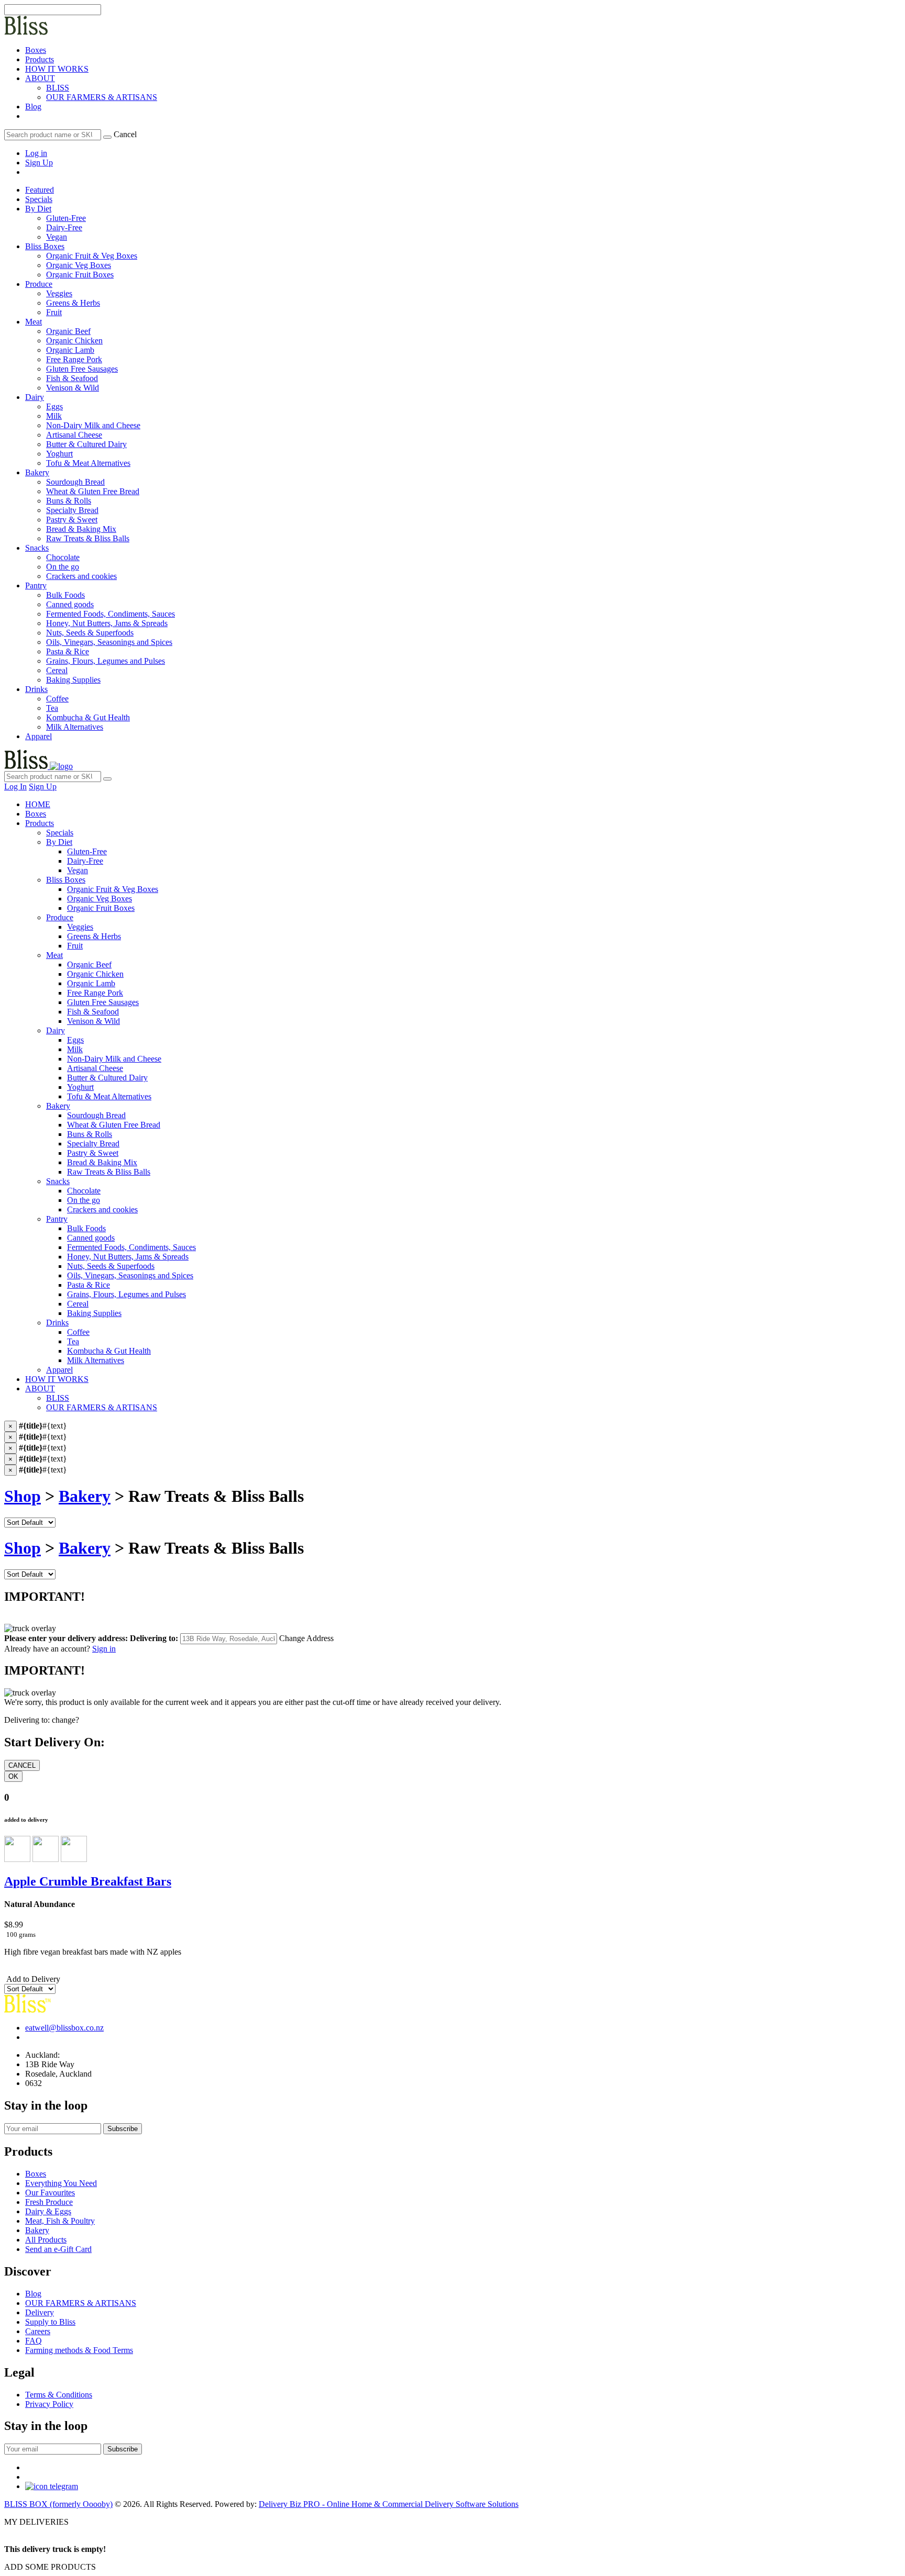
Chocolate (84, 1191)
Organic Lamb (91, 983)
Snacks (37, 548)
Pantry (36, 586)
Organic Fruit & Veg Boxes (113, 889)
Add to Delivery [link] (32, 1979)
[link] (26, 116)
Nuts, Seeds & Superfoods (111, 1266)
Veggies (80, 927)
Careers (38, 2331)
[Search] (107, 137)
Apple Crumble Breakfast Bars (88, 1881)
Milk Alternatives (96, 1360)
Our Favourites (50, 2193)
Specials (39, 199)
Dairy (35, 397)
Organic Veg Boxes (100, 899)
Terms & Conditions (59, 2395)
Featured (40, 190)
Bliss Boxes (45, 246)
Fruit (75, 946)
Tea (73, 1341)
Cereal (78, 1304)
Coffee (78, 1332)
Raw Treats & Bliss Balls (109, 1172)
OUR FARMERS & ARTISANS (102, 97)
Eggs (75, 1040)
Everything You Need (61, 2183)
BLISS (58, 88)
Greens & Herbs (94, 936)
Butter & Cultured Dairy (107, 1078)
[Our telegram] (52, 2486)
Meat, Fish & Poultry (60, 2221)
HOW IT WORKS (57, 69)
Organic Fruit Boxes (101, 908)
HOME (38, 804)
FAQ (34, 2341)
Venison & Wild (93, 1021)
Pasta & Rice (89, 1285)
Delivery (40, 2312)
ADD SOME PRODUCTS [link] (50, 2567)
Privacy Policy (49, 2404)
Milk (75, 1049)
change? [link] (65, 1720)
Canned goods (91, 1238)
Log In (15, 787)
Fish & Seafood (93, 1012)
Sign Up (39, 163)
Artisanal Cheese (95, 1068)
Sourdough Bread (96, 1115)
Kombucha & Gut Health (109, 1351)
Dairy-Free (85, 861)
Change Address (306, 1638)
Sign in (104, 1649)
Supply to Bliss (50, 2322)
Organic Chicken (95, 974)
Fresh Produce (49, 2202)
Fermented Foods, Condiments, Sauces (131, 1247)
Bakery (37, 472)
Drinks (36, 689)
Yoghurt (80, 1087)
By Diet (38, 209)
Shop (23, 1496)
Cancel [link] (125, 134)
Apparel (38, 736)
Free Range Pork (95, 993)
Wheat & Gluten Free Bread (114, 1125)
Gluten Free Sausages (103, 1002)
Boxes (36, 50)
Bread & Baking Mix (102, 1162)
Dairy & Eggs (48, 2211)
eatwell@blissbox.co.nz (64, 2028)
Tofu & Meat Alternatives (109, 1096)
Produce (39, 284)
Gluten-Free (87, 851)
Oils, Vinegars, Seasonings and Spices (130, 1275)
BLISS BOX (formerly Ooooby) (58, 2504)
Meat (34, 322)
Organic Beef (89, 964)
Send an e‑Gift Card (58, 2249)
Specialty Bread (93, 1144)
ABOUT (40, 78)
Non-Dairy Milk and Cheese (114, 1059)
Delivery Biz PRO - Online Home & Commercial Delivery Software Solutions (389, 2504)
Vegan (78, 870)
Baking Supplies (94, 1313)
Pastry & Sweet (93, 1153)
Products (40, 59)
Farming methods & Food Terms (79, 2350)
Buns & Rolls (90, 1134)
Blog (33, 107)
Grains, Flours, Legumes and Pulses (126, 1294)
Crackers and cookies (102, 1209)
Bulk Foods (86, 1228)
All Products (46, 2240)
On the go (84, 1200)
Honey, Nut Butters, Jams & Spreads (128, 1257)
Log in (36, 153)
